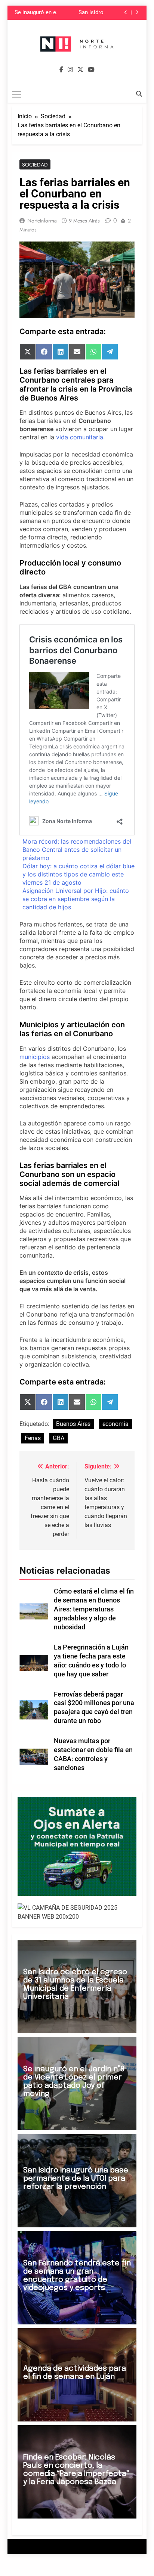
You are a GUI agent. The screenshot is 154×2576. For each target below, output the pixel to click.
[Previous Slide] (126, 13)
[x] (80, 70)
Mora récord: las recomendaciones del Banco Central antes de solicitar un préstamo (77, 850)
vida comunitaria (80, 437)
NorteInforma (42, 221)
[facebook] (61, 70)
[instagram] (70, 70)
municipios (35, 1057)
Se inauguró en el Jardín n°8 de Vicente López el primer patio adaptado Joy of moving (36, 12)
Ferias (33, 1438)
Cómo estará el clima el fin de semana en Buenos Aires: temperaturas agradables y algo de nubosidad (94, 1609)
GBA (58, 1438)
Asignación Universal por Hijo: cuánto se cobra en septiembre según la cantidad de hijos (76, 899)
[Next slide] (137, 13)
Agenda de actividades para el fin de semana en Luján (75, 2373)
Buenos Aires (73, 1424)
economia (115, 1424)
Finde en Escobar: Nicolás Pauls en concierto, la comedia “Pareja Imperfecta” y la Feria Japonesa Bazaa (76, 2470)
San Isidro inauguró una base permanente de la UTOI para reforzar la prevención (82, 12)
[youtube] (91, 70)
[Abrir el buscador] (139, 94)
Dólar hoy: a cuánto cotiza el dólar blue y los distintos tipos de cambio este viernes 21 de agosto (78, 874)
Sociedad (35, 165)
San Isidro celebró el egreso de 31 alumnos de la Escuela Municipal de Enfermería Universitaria (75, 1985)
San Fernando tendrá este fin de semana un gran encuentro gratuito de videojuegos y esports (77, 2276)
